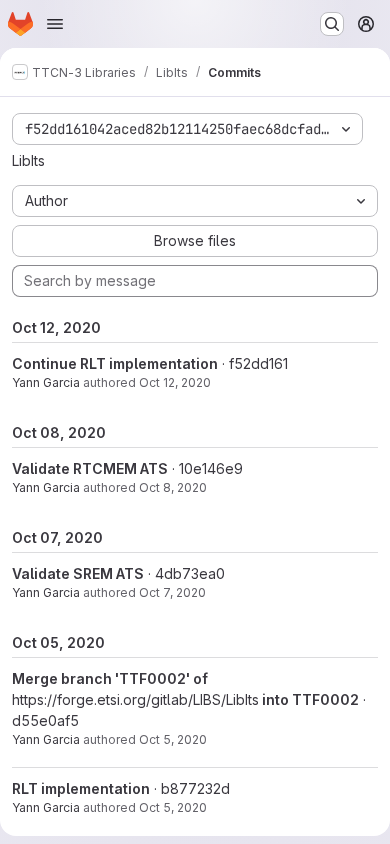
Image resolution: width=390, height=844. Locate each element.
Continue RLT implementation (115, 363)
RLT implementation (81, 788)
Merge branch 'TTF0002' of (110, 678)
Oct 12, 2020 (175, 382)
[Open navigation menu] (55, 24)
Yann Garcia (46, 382)
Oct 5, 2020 (173, 739)
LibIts (28, 160)
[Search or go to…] (332, 24)
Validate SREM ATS (78, 573)
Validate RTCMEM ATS (90, 468)
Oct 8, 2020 (173, 487)
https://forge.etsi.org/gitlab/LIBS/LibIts (135, 699)
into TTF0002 (309, 699)
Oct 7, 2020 (172, 592)
